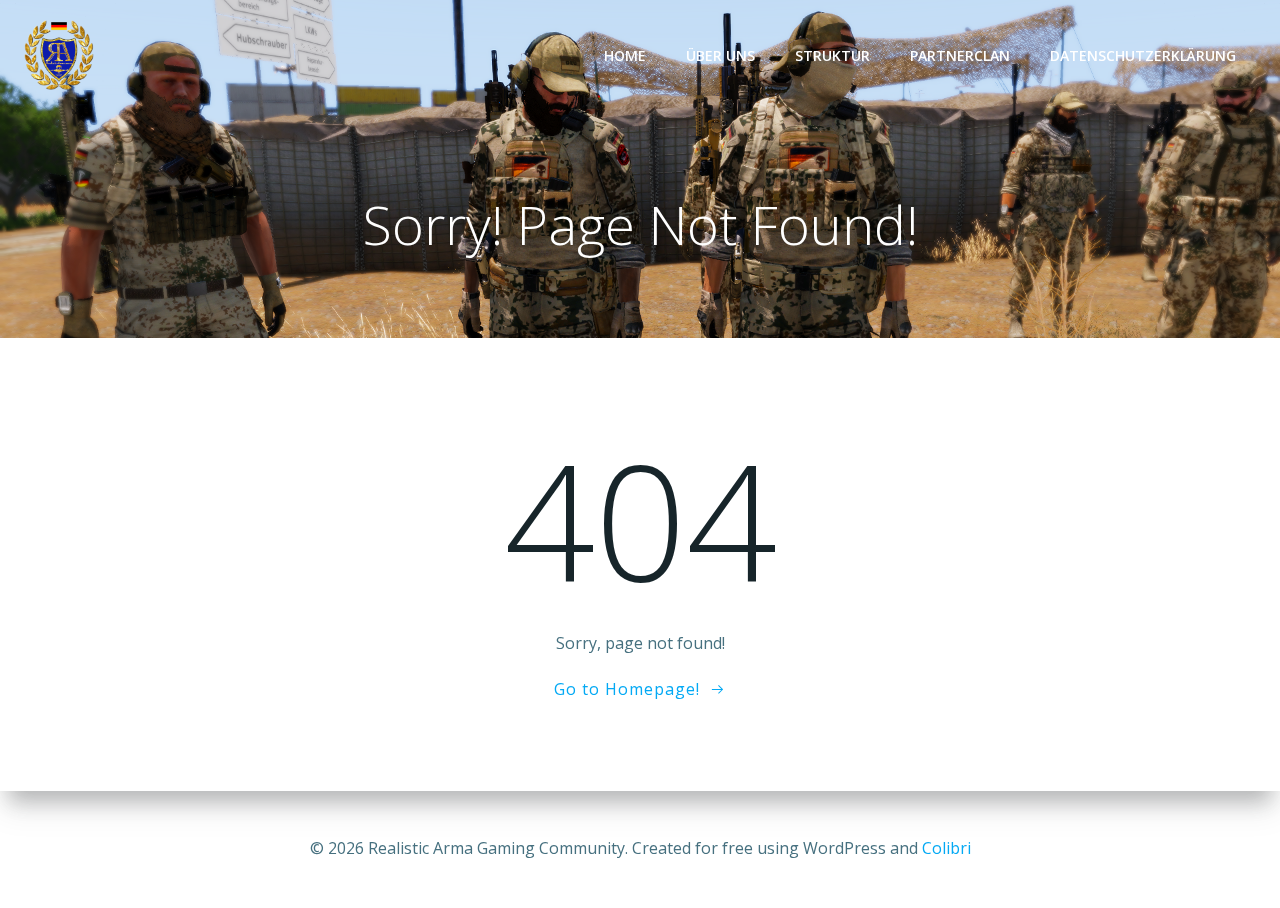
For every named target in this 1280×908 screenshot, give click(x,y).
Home (625, 55)
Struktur (832, 55)
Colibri (946, 848)
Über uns (720, 55)
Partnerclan (960, 55)
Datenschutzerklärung (1143, 55)
